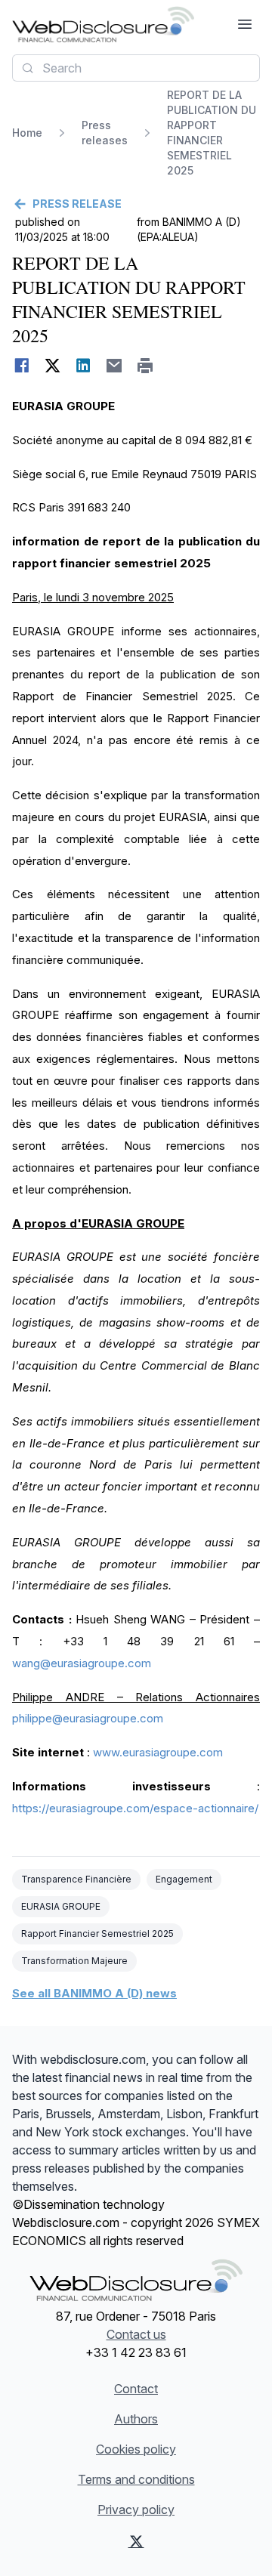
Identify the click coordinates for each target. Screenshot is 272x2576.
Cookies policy (136, 2449)
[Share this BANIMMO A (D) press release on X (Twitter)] (53, 366)
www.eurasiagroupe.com (158, 1752)
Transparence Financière (76, 1879)
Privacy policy (136, 2510)
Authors (136, 2419)
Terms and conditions (136, 2479)
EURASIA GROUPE (61, 1906)
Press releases (105, 133)
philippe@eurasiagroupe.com (88, 1718)
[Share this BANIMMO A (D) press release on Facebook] (22, 366)
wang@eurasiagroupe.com (82, 1663)
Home (27, 133)
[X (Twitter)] (136, 2541)
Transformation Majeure (74, 1961)
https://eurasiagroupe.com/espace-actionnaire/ (135, 1808)
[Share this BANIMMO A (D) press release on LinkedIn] (83, 366)
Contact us (136, 2334)
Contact (136, 2389)
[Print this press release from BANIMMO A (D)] (145, 366)
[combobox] (136, 68)
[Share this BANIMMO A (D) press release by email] (114, 366)
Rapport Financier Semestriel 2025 (97, 1934)
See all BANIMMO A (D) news (94, 1993)
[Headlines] (103, 24)
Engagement (184, 1879)
